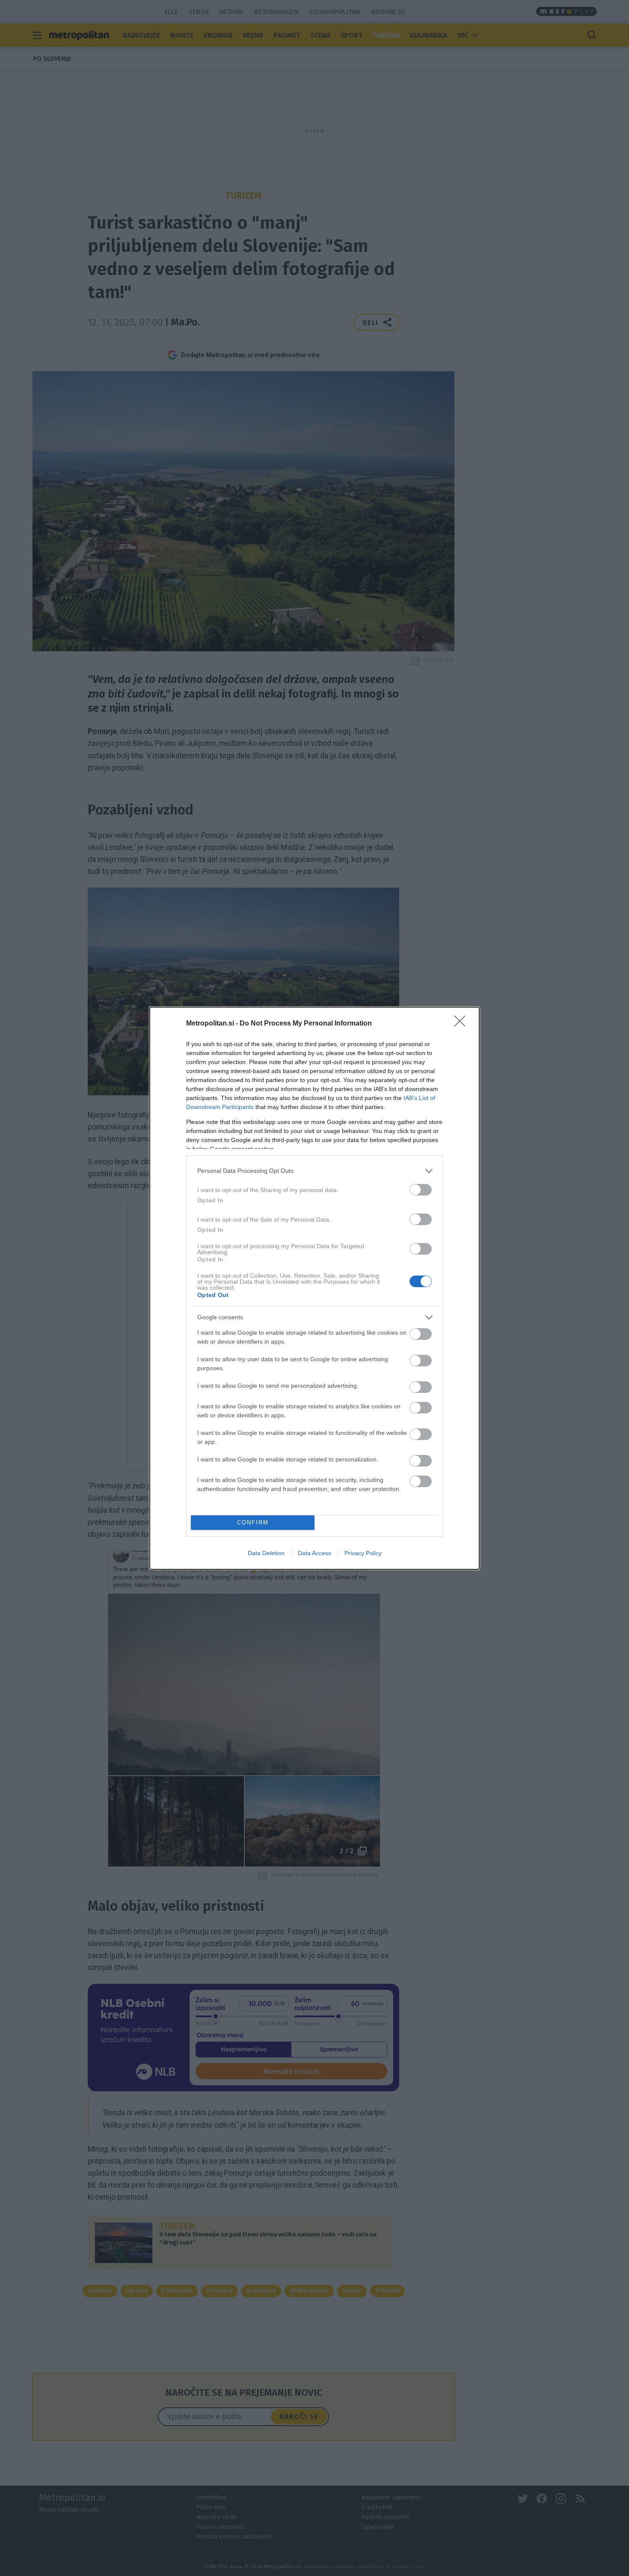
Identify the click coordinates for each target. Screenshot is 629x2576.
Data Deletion (266, 1553)
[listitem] (314, 1171)
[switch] (421, 1190)
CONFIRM (253, 1522)
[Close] (463, 1024)
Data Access (314, 1553)
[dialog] (314, 1288)
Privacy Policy (363, 1553)
